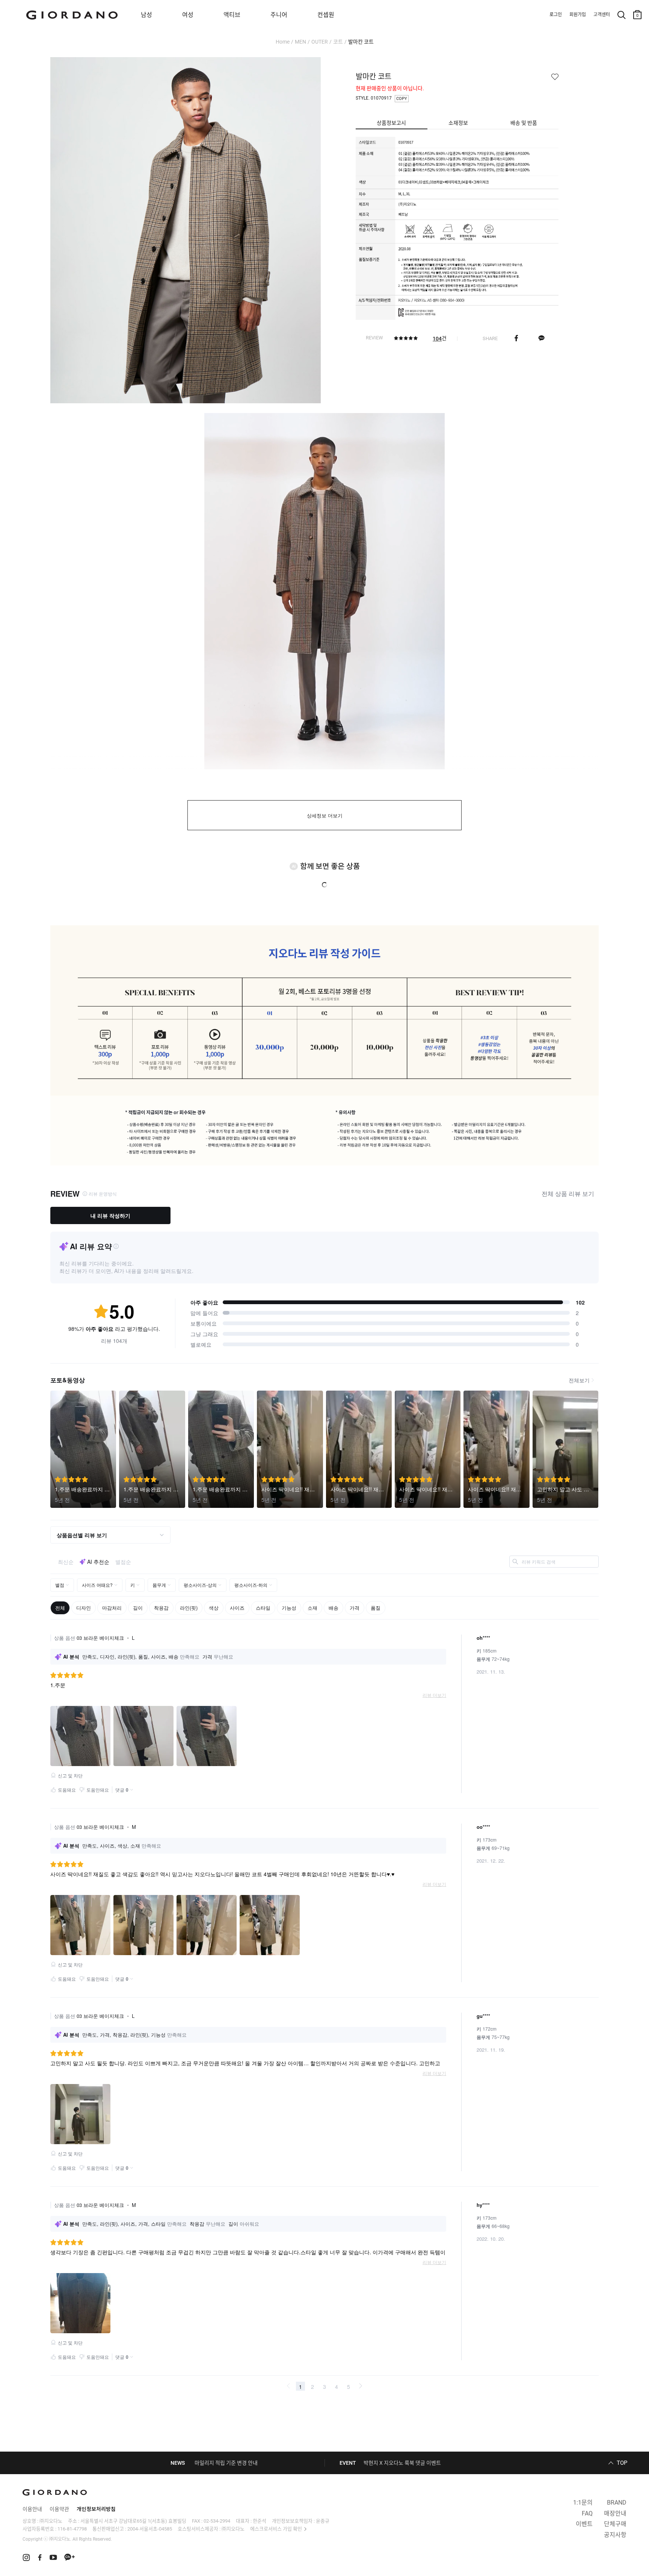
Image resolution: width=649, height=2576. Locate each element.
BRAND (617, 2503)
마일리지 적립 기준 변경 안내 (226, 2463)
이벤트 (584, 2524)
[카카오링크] (541, 338)
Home (283, 42)
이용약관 (59, 2509)
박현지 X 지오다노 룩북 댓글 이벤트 (402, 2463)
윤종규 (323, 2521)
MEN (300, 42)
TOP (622, 2463)
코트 (338, 42)
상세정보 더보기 (325, 816)
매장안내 (615, 2513)
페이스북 (516, 338)
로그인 (556, 15)
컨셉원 (326, 15)
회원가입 (578, 15)
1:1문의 (583, 2503)
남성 (146, 15)
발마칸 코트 (361, 42)
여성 (188, 15)
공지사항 (615, 2535)
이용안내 (32, 2509)
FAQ (587, 2513)
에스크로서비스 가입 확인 (276, 2529)
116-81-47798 (72, 2529)
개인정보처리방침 (96, 2509)
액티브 (232, 15)
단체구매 (615, 2524)
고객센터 (602, 15)
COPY (402, 99)
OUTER (320, 42)
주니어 (279, 15)
